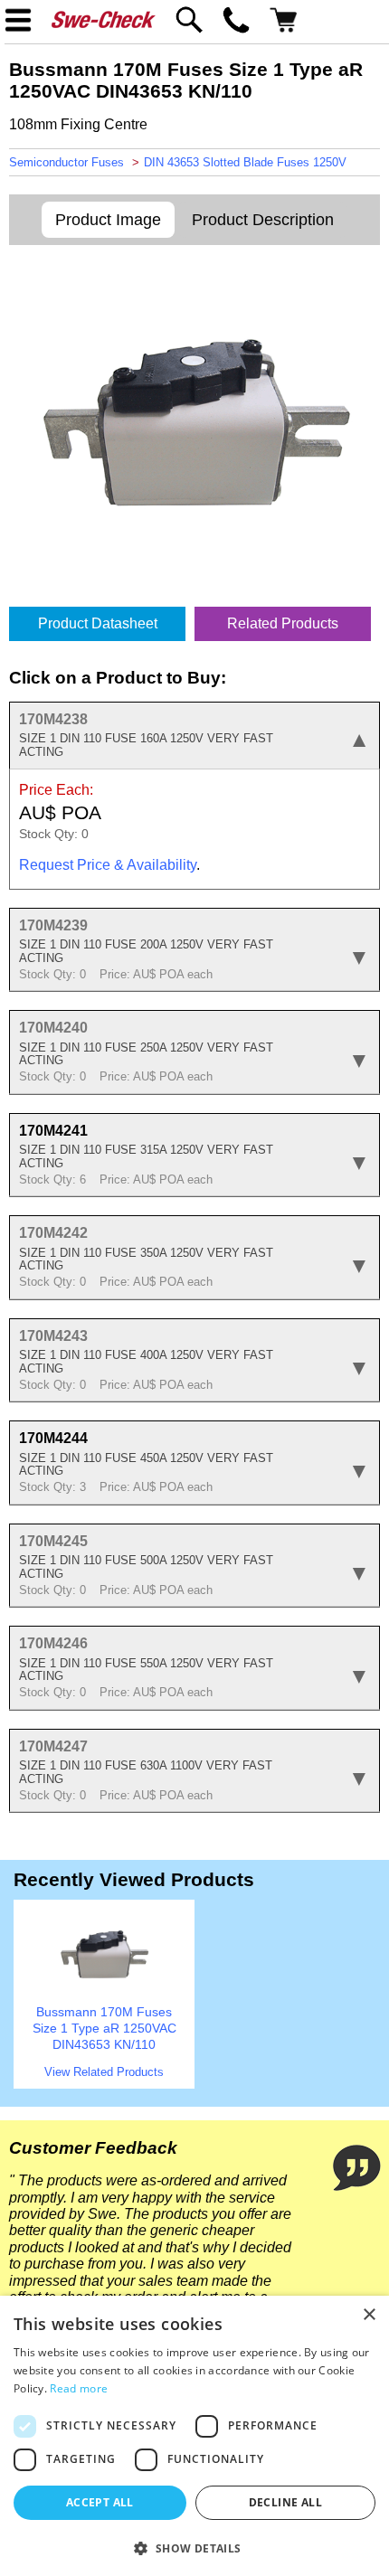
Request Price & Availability (108, 865)
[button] (194, 2547)
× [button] (369, 2315)
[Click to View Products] (104, 1994)
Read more (79, 2388)
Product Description (263, 220)
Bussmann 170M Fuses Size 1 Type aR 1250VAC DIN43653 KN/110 (104, 2029)
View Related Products (104, 2072)
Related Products (283, 623)
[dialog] (194, 2436)
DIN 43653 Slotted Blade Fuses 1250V (245, 162)
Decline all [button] (285, 2502)
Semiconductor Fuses (66, 162)
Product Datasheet (98, 623)
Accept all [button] (100, 2502)
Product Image (108, 220)
